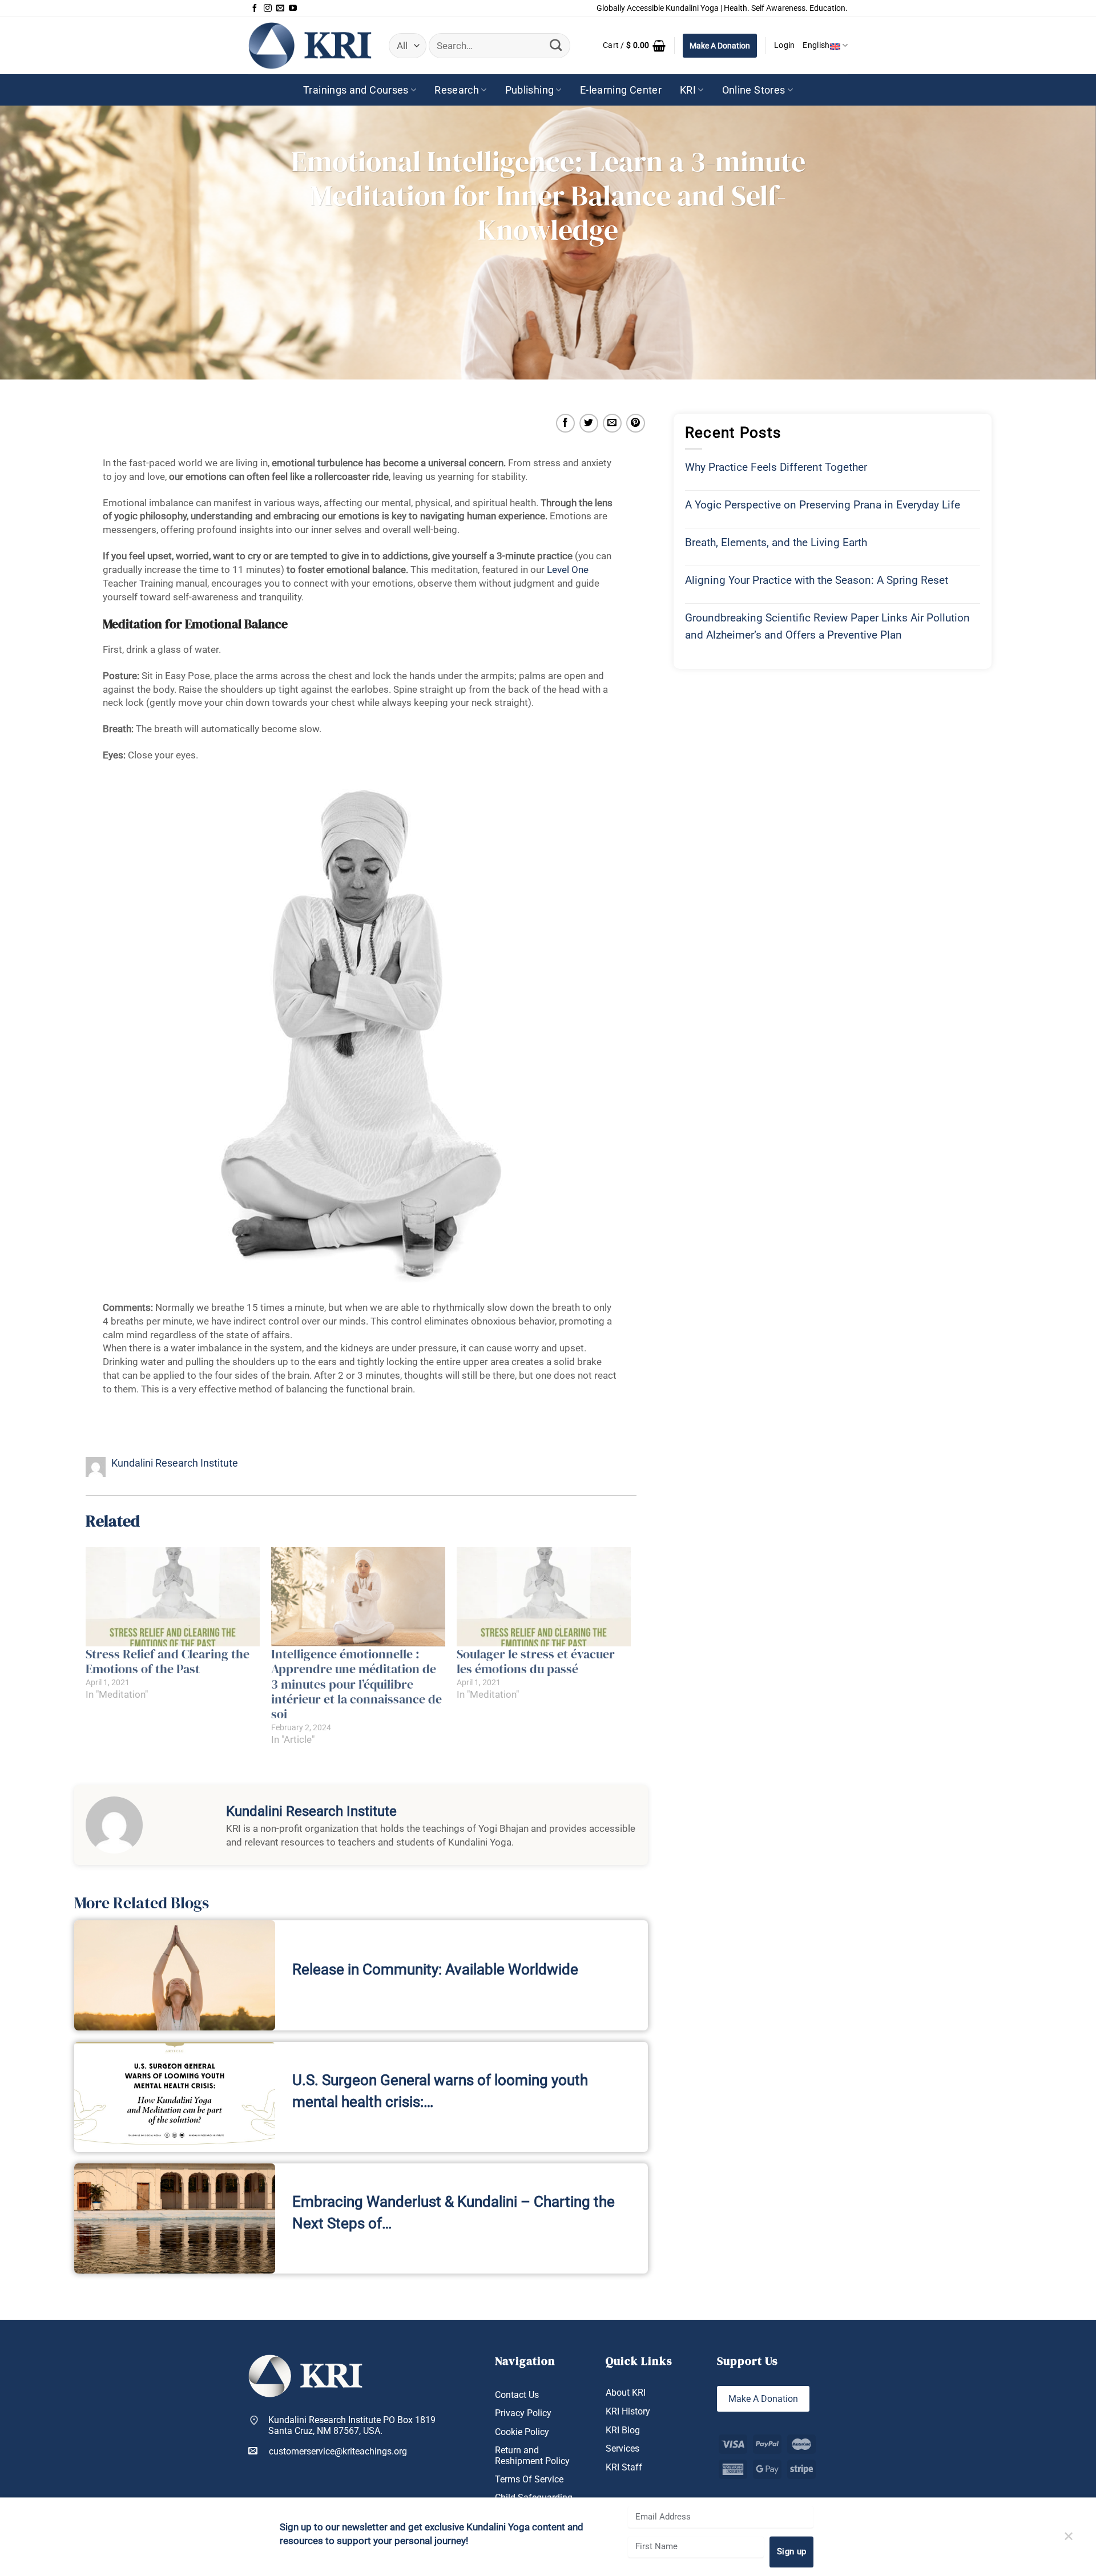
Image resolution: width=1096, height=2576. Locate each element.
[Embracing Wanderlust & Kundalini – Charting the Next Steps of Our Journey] (175, 2218)
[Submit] (555, 46)
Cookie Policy (522, 2432)
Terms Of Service (529, 2479)
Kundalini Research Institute (175, 1463)
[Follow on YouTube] (293, 9)
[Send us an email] (280, 9)
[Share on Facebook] (565, 423)
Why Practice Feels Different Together (776, 467)
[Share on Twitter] (589, 423)
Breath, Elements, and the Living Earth (776, 542)
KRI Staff (624, 2467)
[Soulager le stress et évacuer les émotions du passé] (544, 1597)
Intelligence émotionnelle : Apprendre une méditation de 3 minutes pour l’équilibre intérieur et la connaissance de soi (356, 1684)
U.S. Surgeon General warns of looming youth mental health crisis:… (440, 2091)
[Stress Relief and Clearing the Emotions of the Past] (173, 1597)
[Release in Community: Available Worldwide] (175, 1975)
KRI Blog (623, 2430)
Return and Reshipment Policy (532, 2456)
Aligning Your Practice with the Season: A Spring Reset (817, 580)
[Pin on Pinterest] (636, 423)
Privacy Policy (523, 2413)
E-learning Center (621, 90)
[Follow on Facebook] (255, 9)
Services (622, 2448)
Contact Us (517, 2395)
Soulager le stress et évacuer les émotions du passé (536, 1661)
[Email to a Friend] (612, 423)
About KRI (626, 2393)
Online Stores (754, 90)
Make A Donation (720, 46)
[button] (634, 46)
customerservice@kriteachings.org (338, 2451)
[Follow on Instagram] (268, 9)
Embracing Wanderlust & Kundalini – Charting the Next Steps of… (454, 2212)
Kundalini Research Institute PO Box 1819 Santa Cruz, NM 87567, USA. (352, 2425)
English (816, 45)
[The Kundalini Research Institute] (310, 45)
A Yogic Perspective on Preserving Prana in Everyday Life (823, 505)
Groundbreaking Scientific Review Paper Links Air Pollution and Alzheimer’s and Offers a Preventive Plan (827, 626)
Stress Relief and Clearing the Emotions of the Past (168, 1661)
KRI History (628, 2411)
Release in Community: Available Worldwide (435, 1969)
